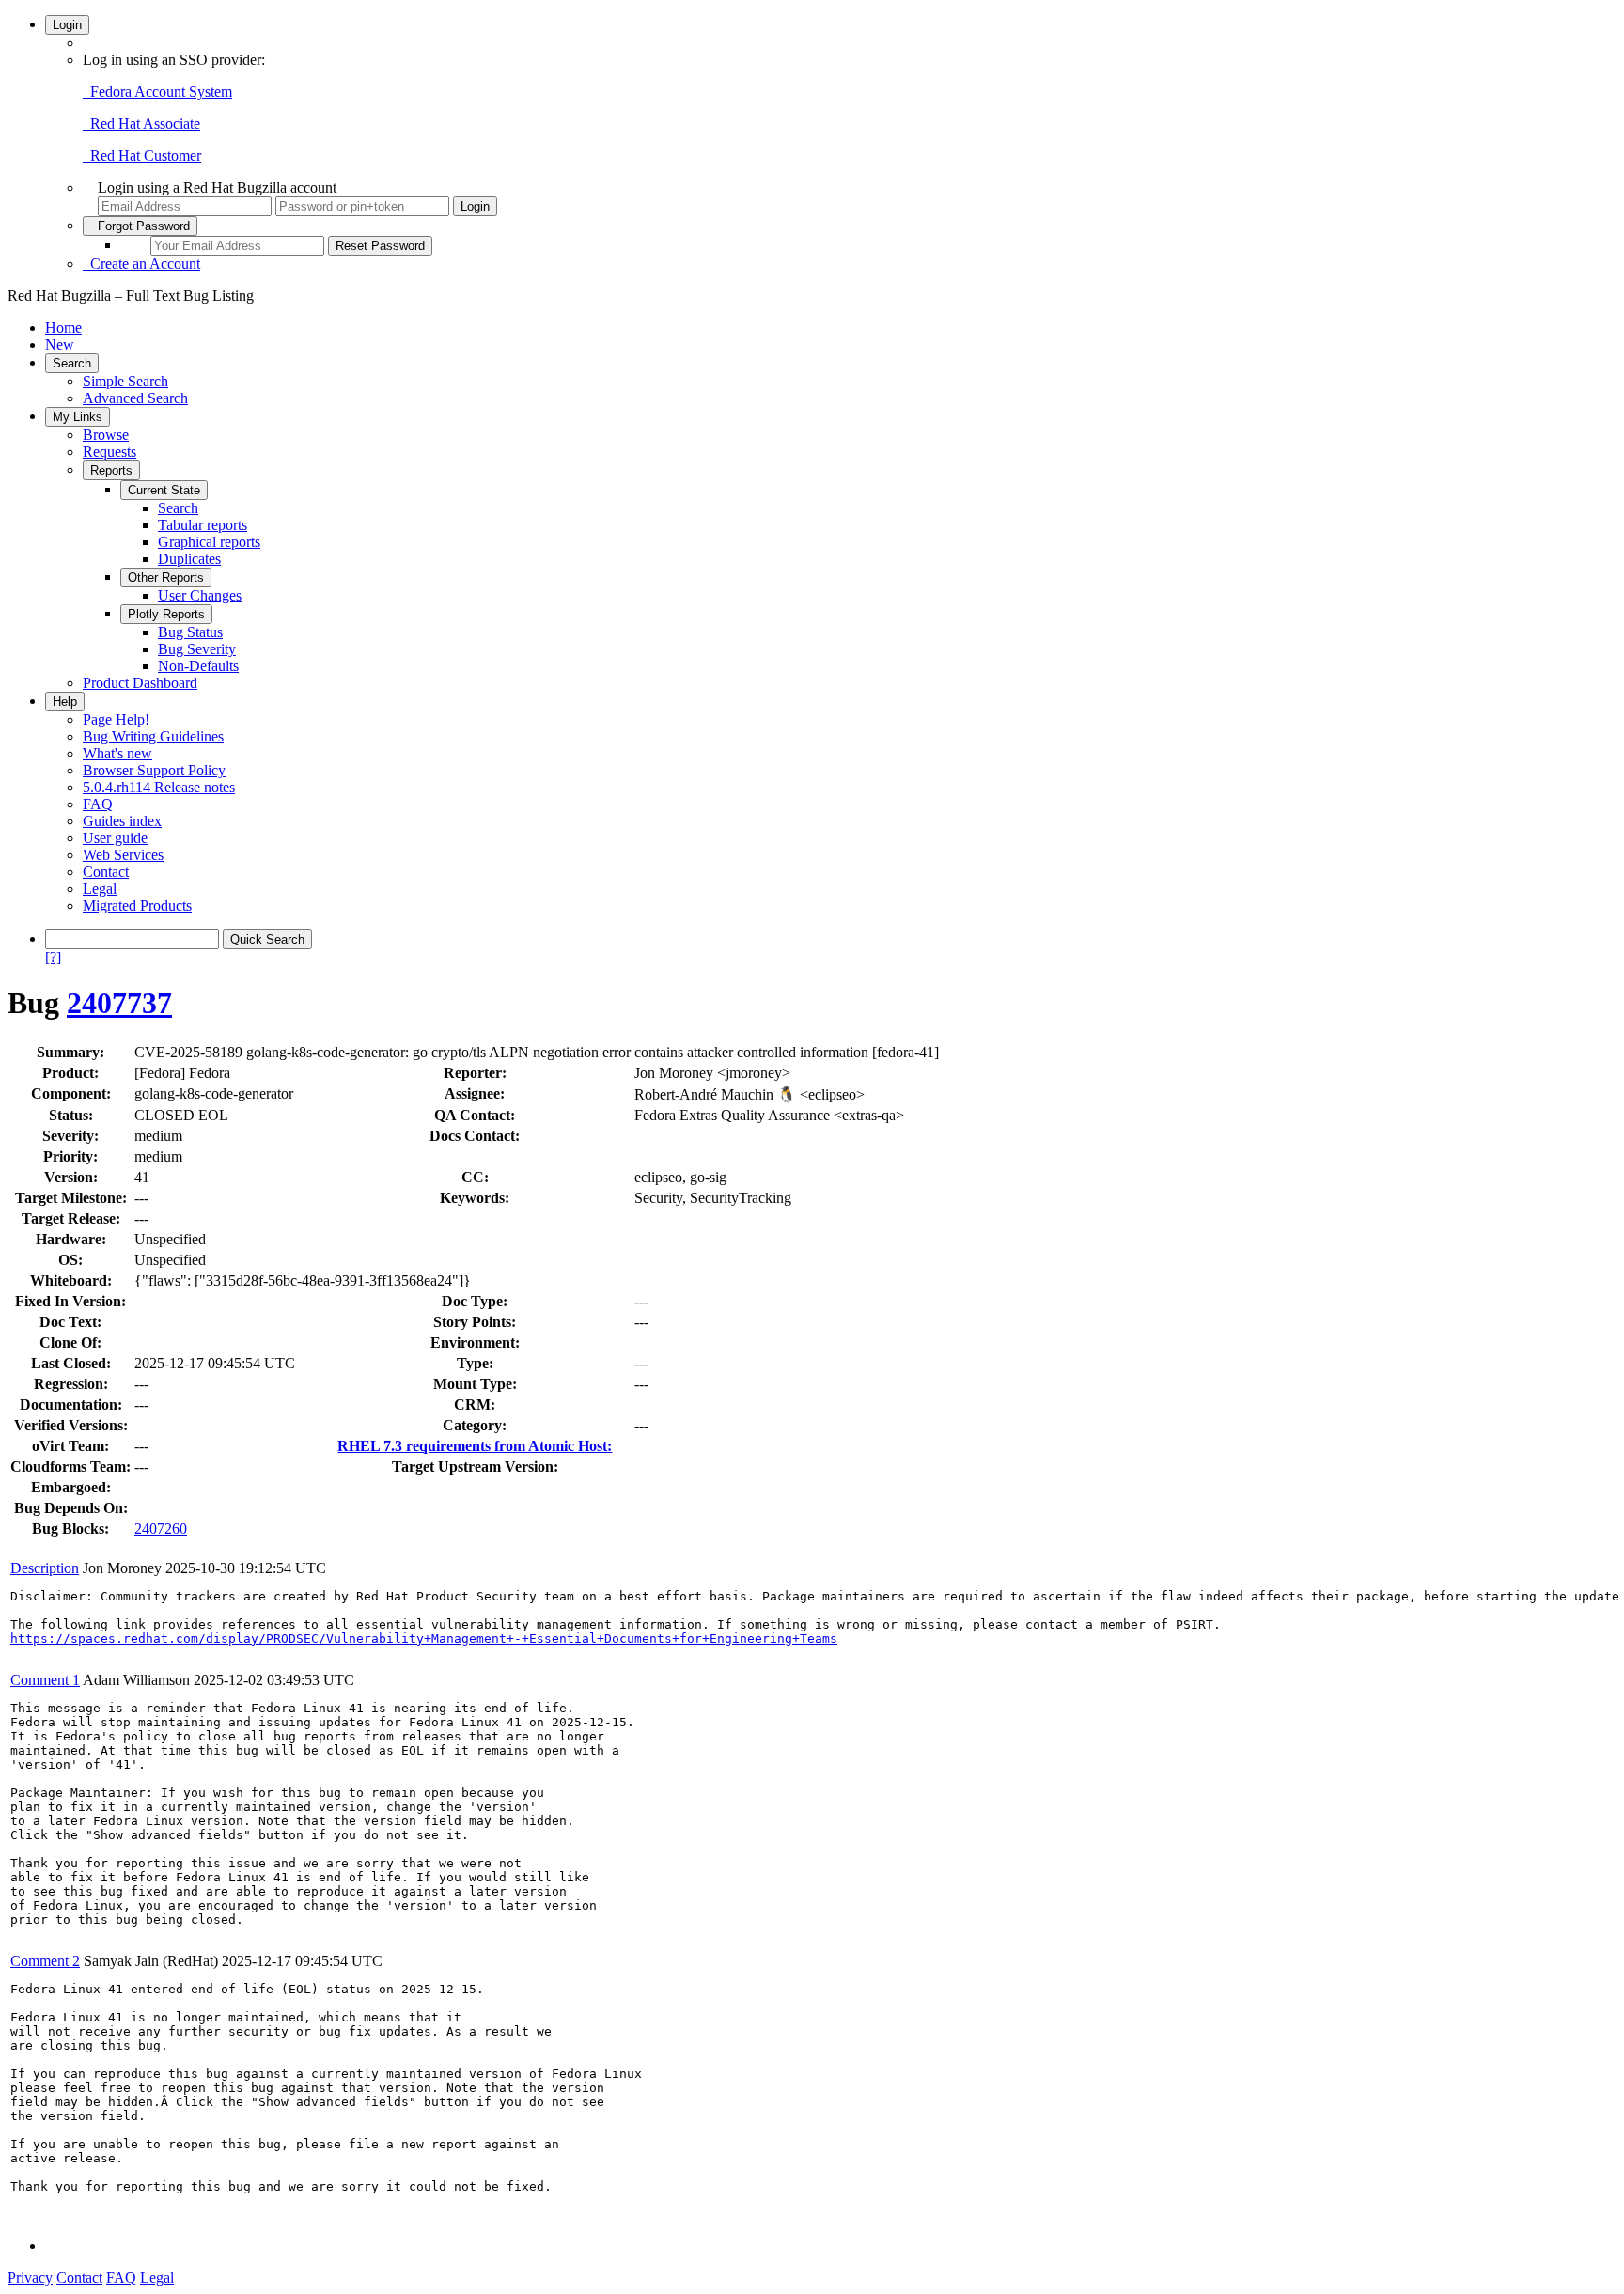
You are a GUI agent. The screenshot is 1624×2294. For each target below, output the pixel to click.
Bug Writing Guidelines (153, 736)
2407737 (119, 1003)
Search (72, 363)
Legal (100, 889)
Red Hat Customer (142, 156)
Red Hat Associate (141, 124)
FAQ (98, 804)
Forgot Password (140, 226)
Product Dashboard (140, 683)
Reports (111, 470)
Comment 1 (45, 1680)
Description (45, 1568)
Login (67, 25)
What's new (117, 753)
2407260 (161, 1529)
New (60, 344)
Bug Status (190, 632)
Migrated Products (137, 905)
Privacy (30, 2278)
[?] (53, 957)
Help (65, 702)
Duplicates (189, 559)
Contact (106, 872)
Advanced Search (135, 398)
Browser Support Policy (154, 770)
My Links (78, 417)
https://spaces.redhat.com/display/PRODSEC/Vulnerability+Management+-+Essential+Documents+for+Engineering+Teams (424, 1639)
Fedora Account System (157, 92)
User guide (115, 838)
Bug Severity (197, 649)
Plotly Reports (166, 614)
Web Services (123, 855)
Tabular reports (203, 525)
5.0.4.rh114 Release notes (159, 787)
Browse (106, 435)
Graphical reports (209, 542)
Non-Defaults (198, 666)
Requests (109, 452)
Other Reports (166, 577)
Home (63, 328)
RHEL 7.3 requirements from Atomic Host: (475, 1446)
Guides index (122, 821)
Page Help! (116, 719)
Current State (164, 490)
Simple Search (125, 381)
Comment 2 (45, 1961)
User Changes (200, 595)
